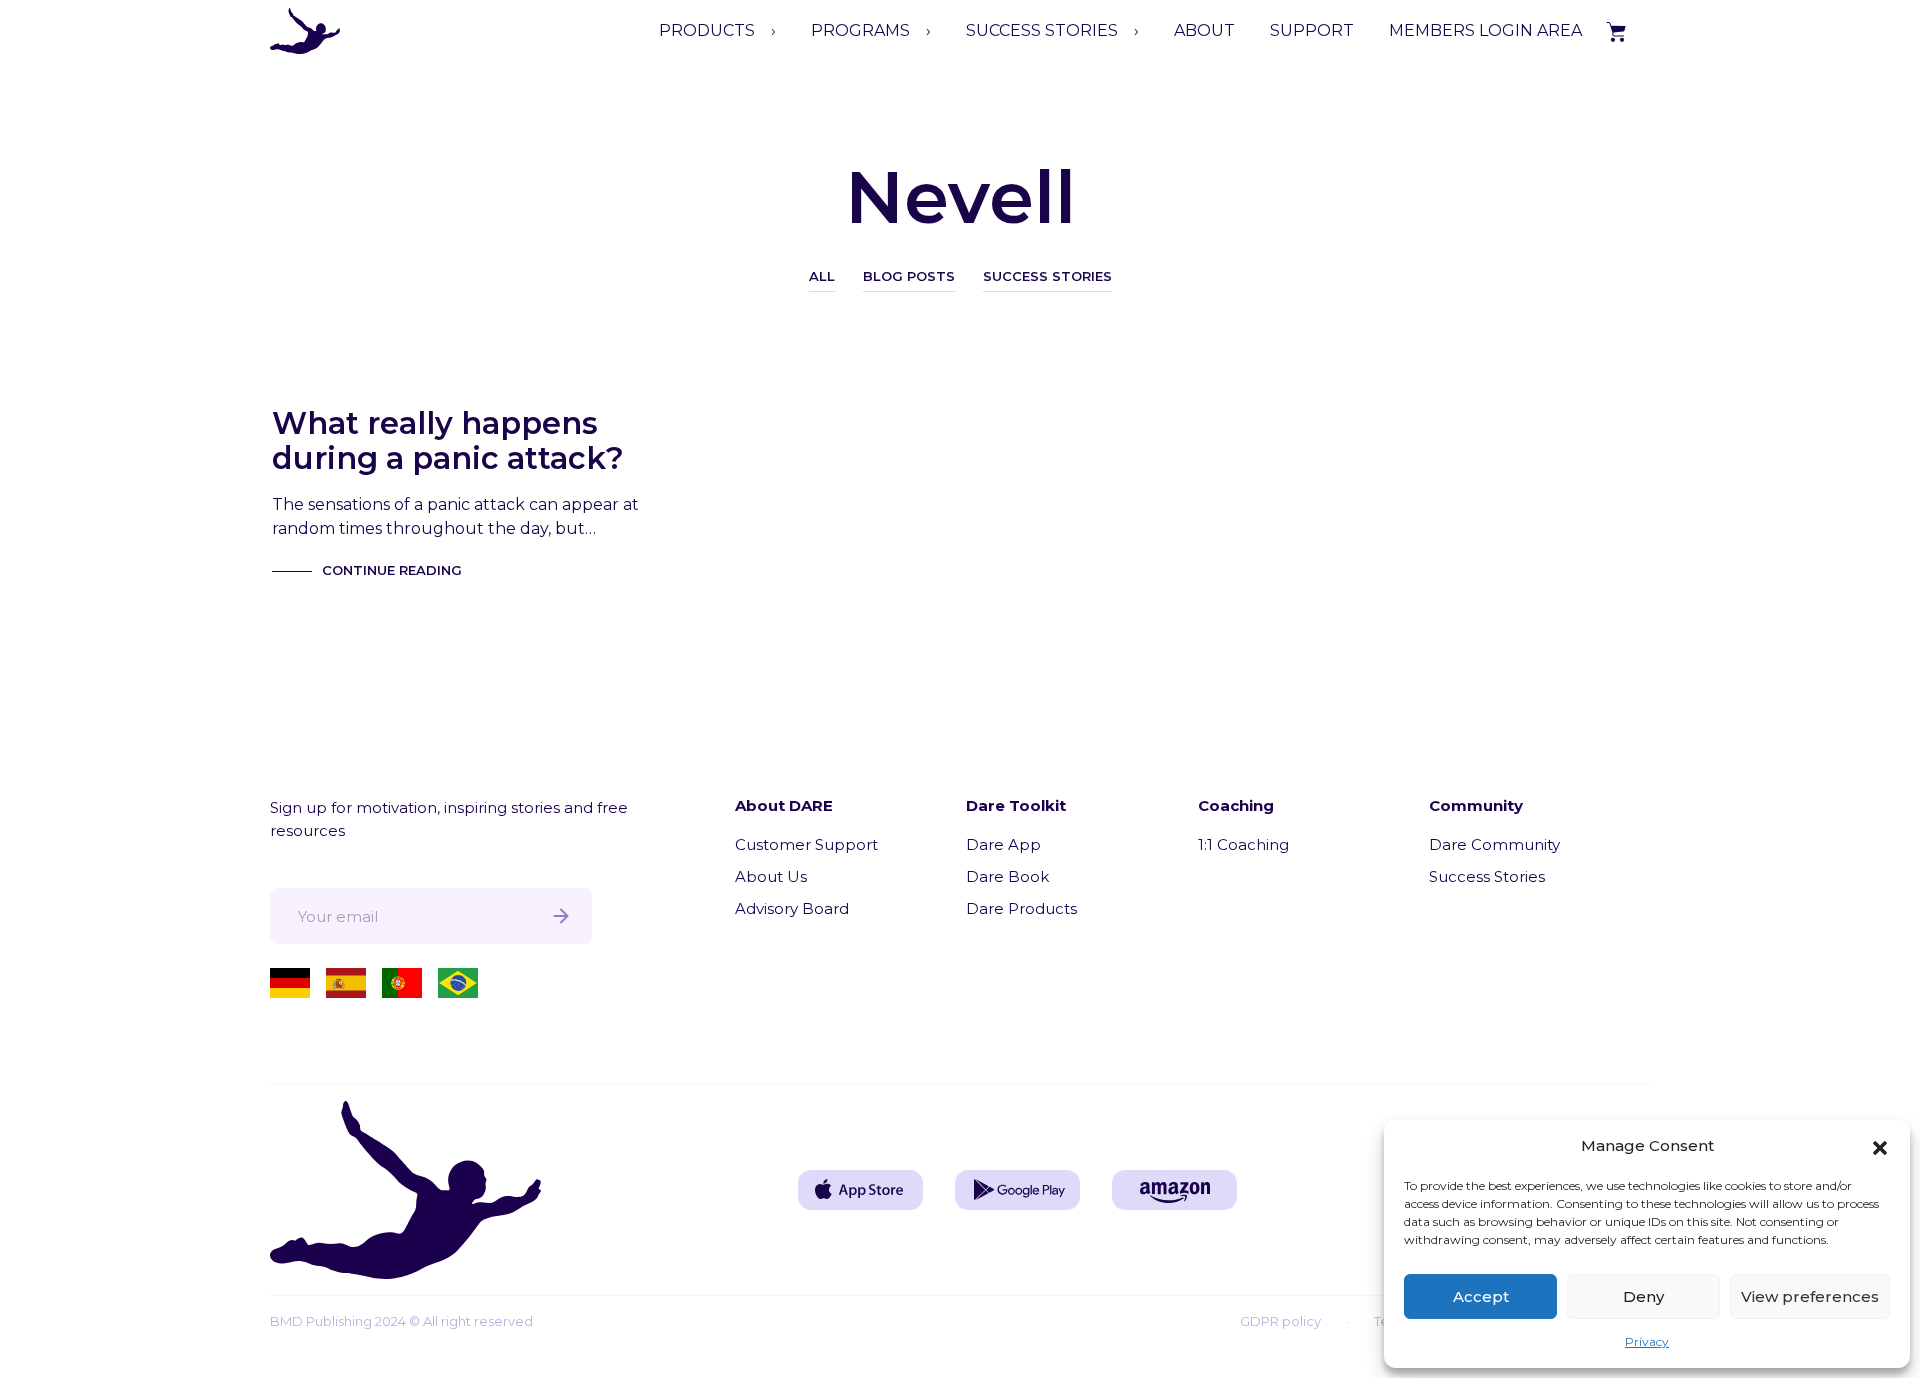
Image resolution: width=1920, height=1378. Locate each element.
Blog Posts (909, 276)
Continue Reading (392, 570)
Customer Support (806, 844)
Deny (1643, 1296)
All (822, 276)
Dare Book (1007, 876)
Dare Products (1021, 908)
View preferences (1810, 1296)
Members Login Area (1485, 30)
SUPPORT (1312, 30)
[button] (1880, 1146)
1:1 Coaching (1243, 844)
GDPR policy (1280, 1321)
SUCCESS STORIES (1042, 30)
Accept (1481, 1296)
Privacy (1647, 1341)
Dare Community (1494, 844)
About (1204, 30)
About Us (771, 876)
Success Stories (1047, 276)
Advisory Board (792, 908)
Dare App (1003, 844)
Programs (860, 30)
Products (707, 30)
